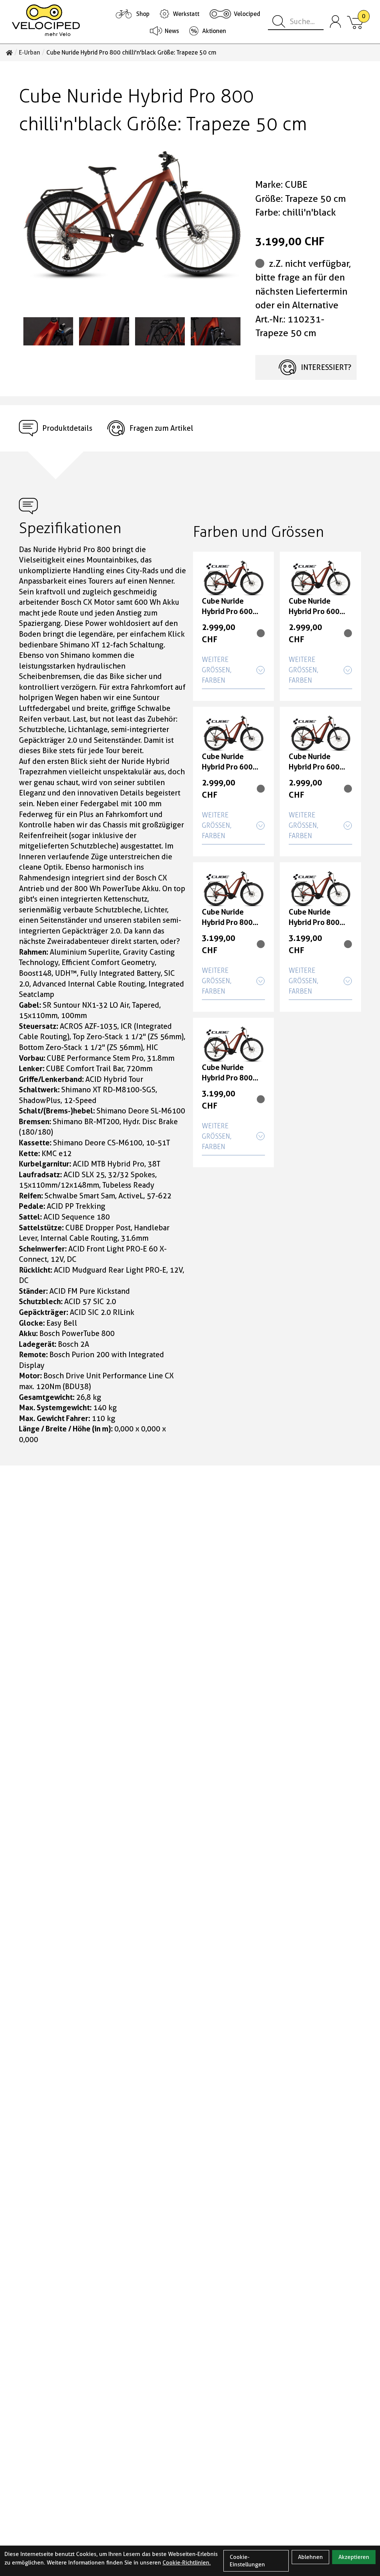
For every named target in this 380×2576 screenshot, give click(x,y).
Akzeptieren (354, 2557)
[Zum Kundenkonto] (335, 22)
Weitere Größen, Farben (217, 670)
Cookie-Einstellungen (247, 2561)
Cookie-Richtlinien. (187, 2563)
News (172, 31)
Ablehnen (310, 2557)
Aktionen (214, 31)
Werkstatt (186, 14)
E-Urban (30, 53)
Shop (143, 14)
